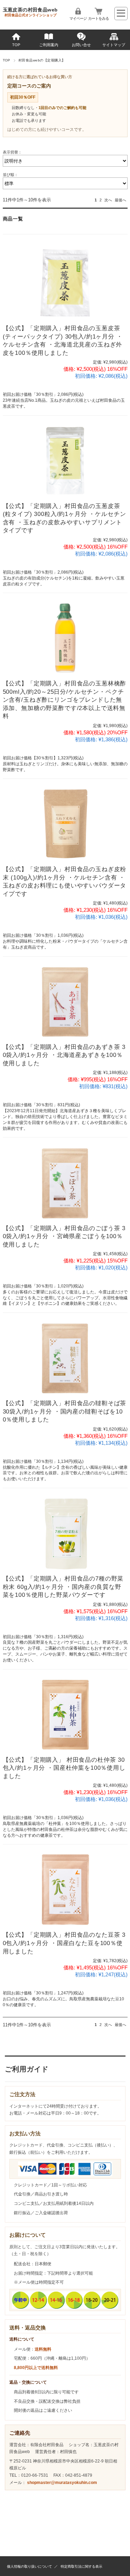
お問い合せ (81, 45)
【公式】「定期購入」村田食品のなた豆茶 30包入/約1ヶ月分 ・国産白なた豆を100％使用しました (64, 1943)
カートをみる (98, 18)
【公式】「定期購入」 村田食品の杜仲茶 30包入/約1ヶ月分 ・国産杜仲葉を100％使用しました (64, 1768)
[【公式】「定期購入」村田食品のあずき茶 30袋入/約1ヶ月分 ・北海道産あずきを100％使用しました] (65, 1002)
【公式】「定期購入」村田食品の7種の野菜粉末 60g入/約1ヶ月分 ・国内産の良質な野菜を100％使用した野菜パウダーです (63, 1587)
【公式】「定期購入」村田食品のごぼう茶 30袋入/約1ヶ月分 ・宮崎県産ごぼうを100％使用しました (64, 1236)
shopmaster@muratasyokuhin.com (62, 2483)
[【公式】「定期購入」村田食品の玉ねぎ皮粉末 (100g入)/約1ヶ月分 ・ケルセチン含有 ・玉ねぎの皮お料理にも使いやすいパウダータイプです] (65, 824)
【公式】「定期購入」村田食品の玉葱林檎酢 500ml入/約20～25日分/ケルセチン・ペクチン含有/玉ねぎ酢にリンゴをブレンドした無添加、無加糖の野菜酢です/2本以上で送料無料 (65, 700)
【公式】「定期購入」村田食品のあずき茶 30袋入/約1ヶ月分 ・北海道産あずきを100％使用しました (64, 1055)
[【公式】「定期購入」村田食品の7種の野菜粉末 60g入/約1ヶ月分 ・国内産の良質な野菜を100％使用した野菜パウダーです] (65, 1533)
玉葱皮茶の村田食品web (30, 10)
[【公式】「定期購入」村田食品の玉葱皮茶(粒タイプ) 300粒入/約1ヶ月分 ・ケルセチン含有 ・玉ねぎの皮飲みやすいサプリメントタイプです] (65, 461)
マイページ (78, 18)
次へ (108, 200)
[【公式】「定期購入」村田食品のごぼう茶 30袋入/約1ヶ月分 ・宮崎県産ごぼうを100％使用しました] (65, 1182)
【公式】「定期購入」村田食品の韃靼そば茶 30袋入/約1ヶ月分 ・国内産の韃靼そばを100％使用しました (65, 1411)
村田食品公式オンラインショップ (31, 15)
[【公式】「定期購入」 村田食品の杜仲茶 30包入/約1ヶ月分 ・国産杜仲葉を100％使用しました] (65, 1714)
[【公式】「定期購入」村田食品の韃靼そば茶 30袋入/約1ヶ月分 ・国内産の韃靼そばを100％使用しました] (65, 1358)
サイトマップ (114, 45)
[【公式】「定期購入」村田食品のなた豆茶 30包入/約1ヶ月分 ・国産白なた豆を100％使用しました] (65, 1889)
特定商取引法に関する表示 (81, 2566)
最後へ (120, 200)
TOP (16, 45)
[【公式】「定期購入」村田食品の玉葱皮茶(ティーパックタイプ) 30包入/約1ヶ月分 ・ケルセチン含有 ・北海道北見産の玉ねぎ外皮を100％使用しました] (65, 283)
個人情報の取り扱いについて (29, 2566)
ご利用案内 (49, 45)
